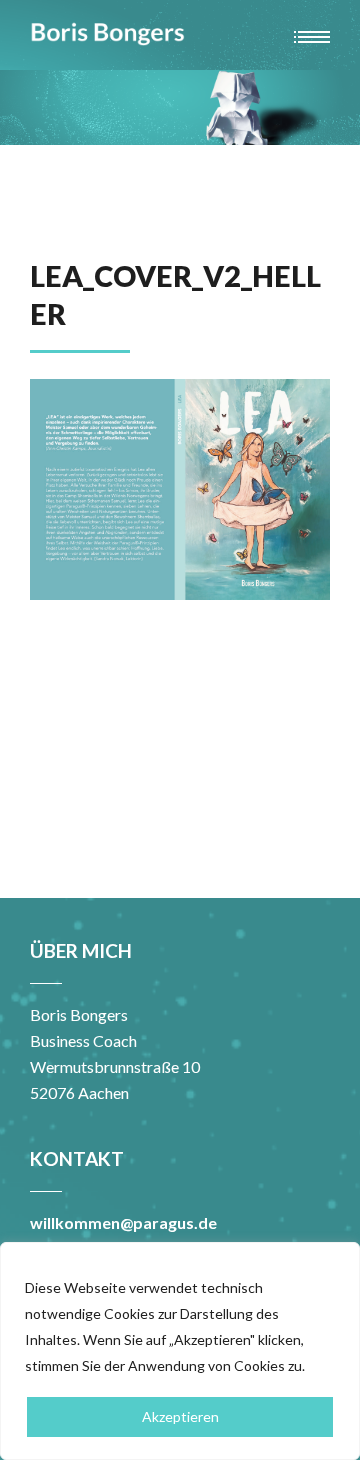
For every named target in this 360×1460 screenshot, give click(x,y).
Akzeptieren (180, 1416)
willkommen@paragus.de (123, 1222)
